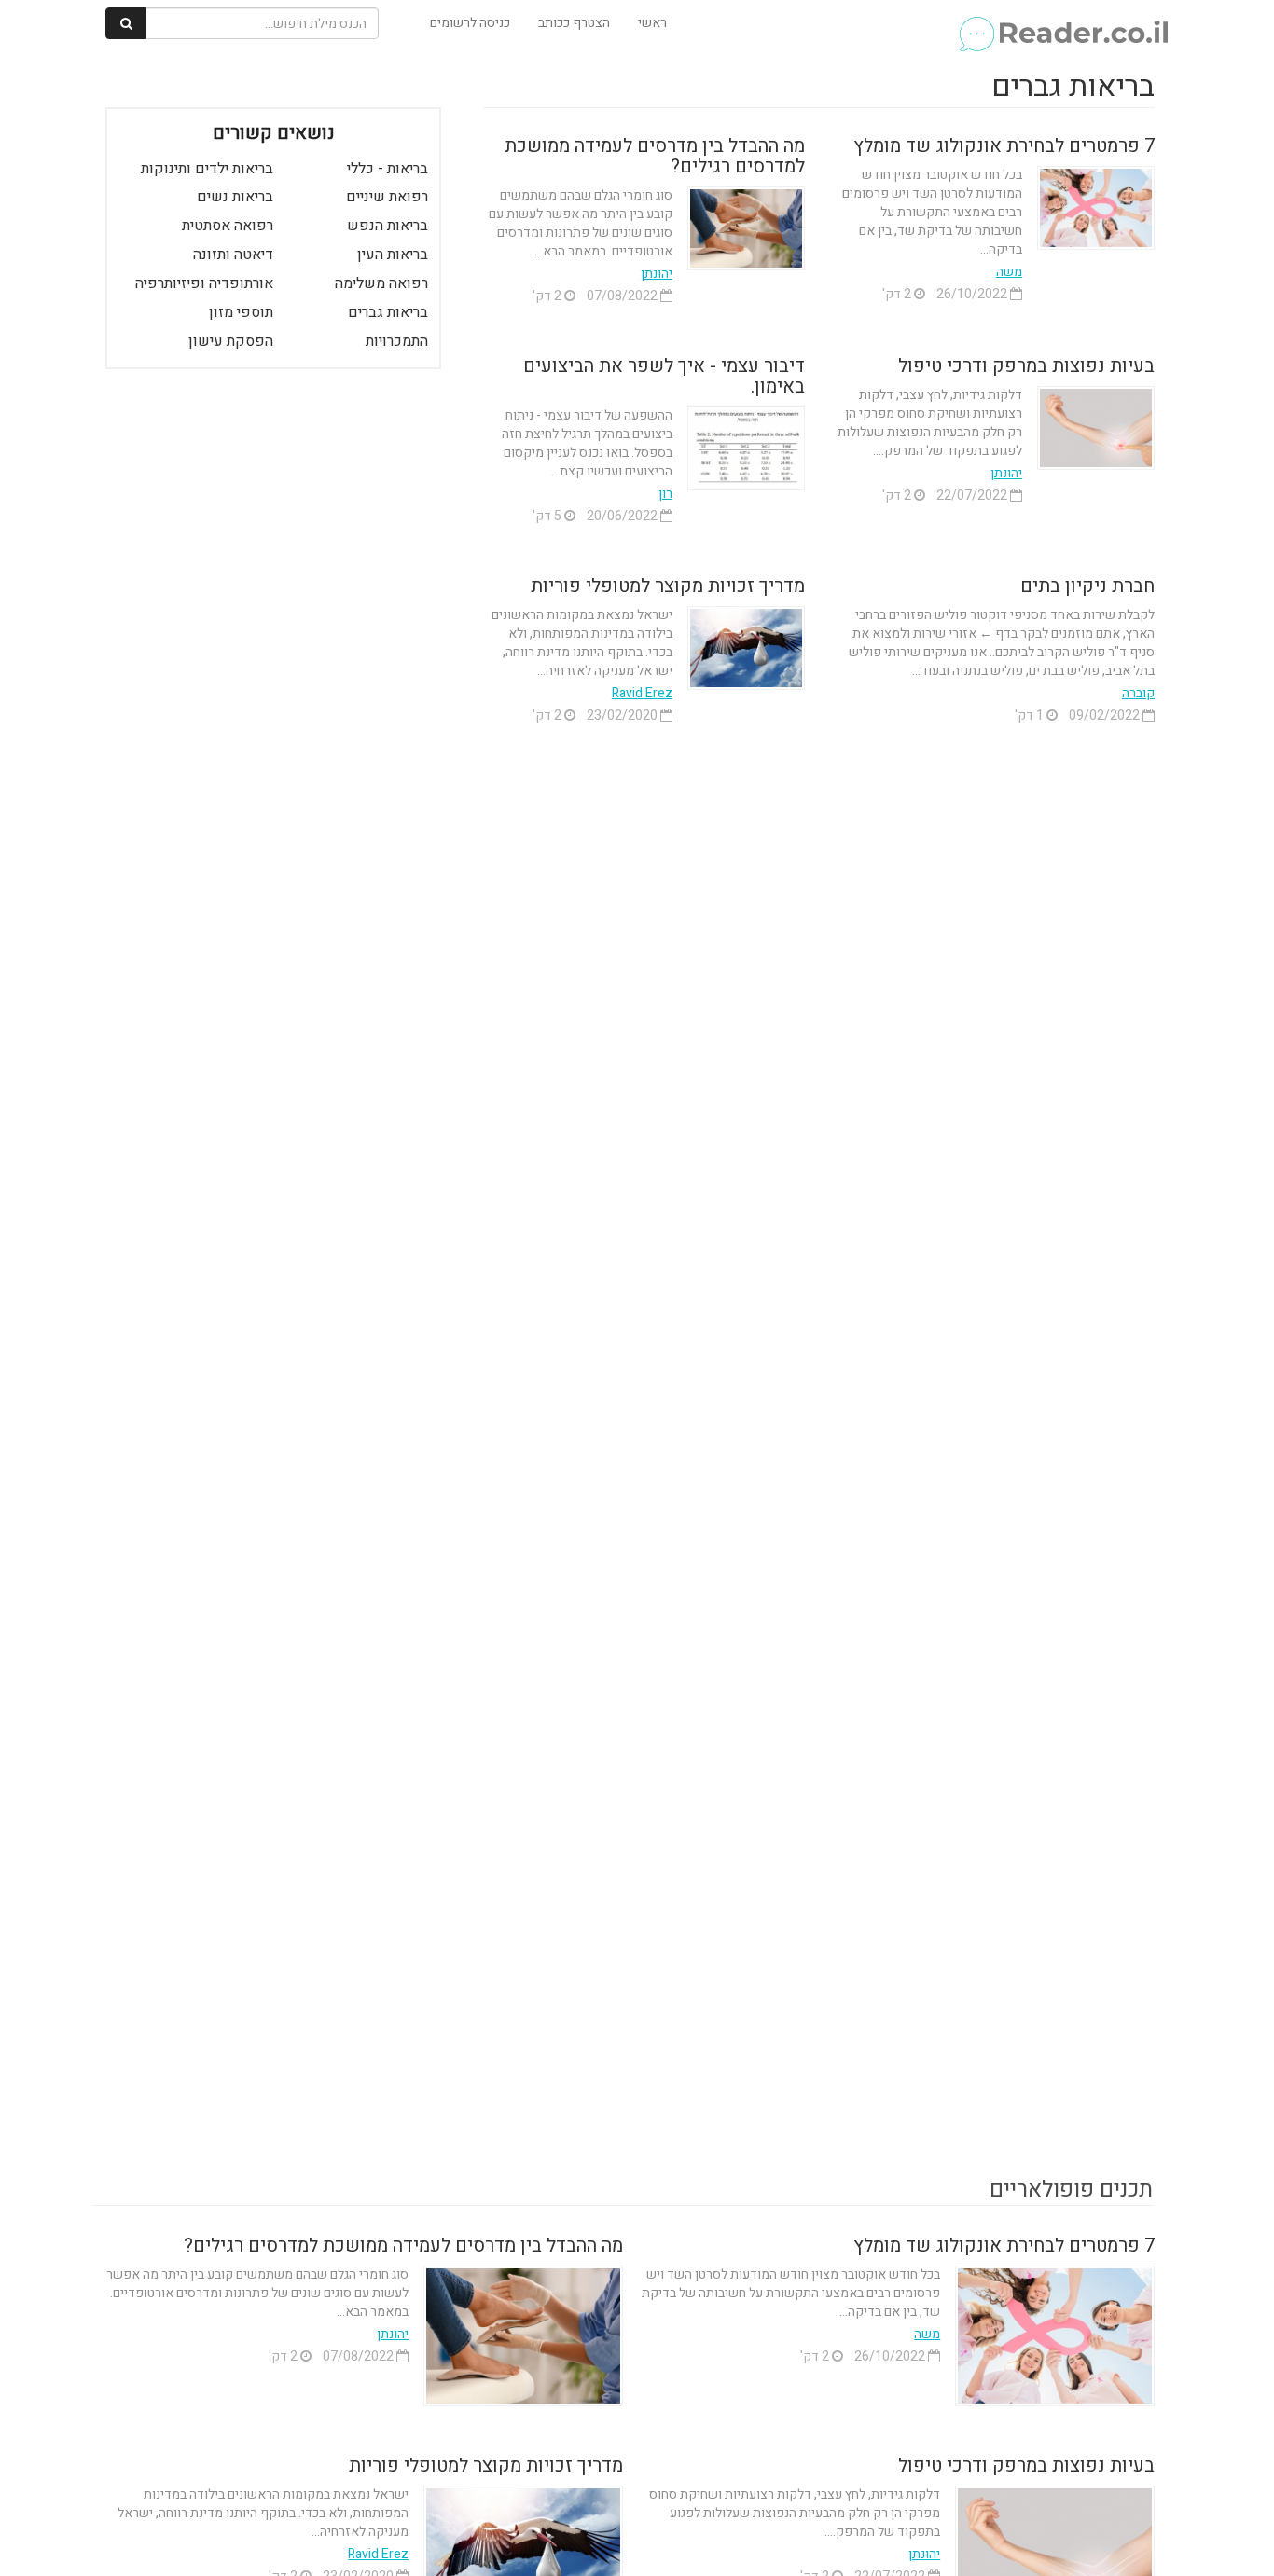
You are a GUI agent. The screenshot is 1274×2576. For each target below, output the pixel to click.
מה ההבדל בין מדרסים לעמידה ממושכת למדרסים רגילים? (655, 156)
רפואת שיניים (387, 197)
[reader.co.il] (1063, 23)
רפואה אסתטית (228, 226)
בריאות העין (393, 255)
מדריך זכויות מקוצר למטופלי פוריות (668, 586)
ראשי (652, 23)
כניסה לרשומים (470, 23)
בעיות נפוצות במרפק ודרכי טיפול (1026, 366)
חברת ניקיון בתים (1087, 586)
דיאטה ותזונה (233, 255)
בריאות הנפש (388, 226)
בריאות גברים (388, 312)
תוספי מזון (241, 312)
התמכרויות (397, 341)
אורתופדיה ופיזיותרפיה (204, 283)
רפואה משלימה (381, 283)
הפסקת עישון (231, 341)
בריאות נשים (235, 197)
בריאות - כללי (388, 169)
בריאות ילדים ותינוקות (207, 169)
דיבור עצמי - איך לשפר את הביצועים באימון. (664, 376)
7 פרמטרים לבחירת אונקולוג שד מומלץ (1004, 146)
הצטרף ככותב (574, 23)
